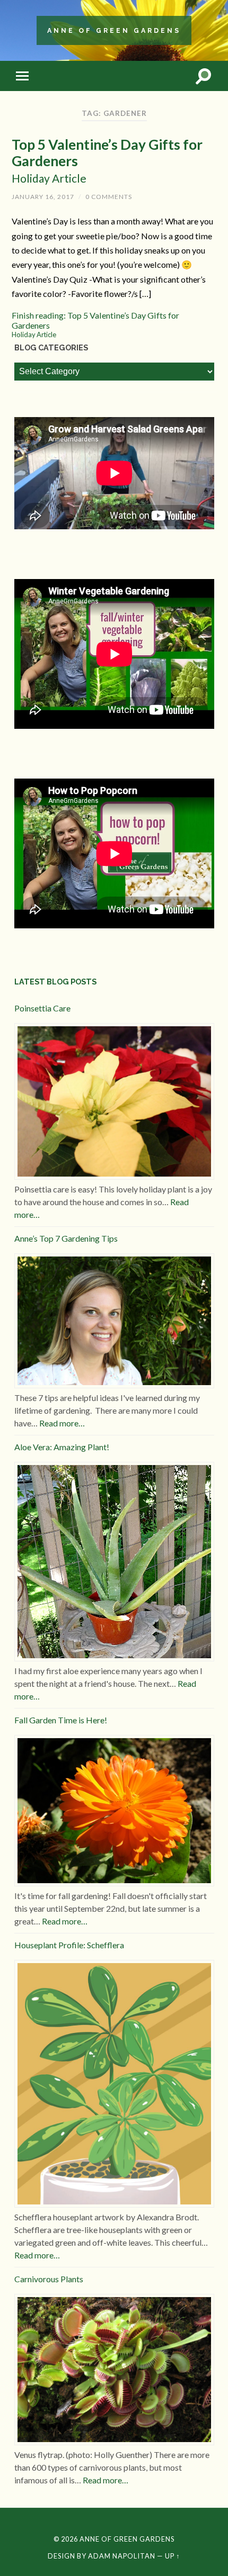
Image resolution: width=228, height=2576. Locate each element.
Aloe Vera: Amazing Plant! (62, 1447)
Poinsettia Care (42, 1008)
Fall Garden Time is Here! (61, 1720)
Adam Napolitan (122, 2556)
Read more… (62, 1423)
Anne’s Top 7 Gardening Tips (66, 1238)
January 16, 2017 (43, 197)
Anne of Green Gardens (114, 30)
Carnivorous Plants (49, 2279)
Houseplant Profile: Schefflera (69, 1945)
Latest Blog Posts (55, 982)
